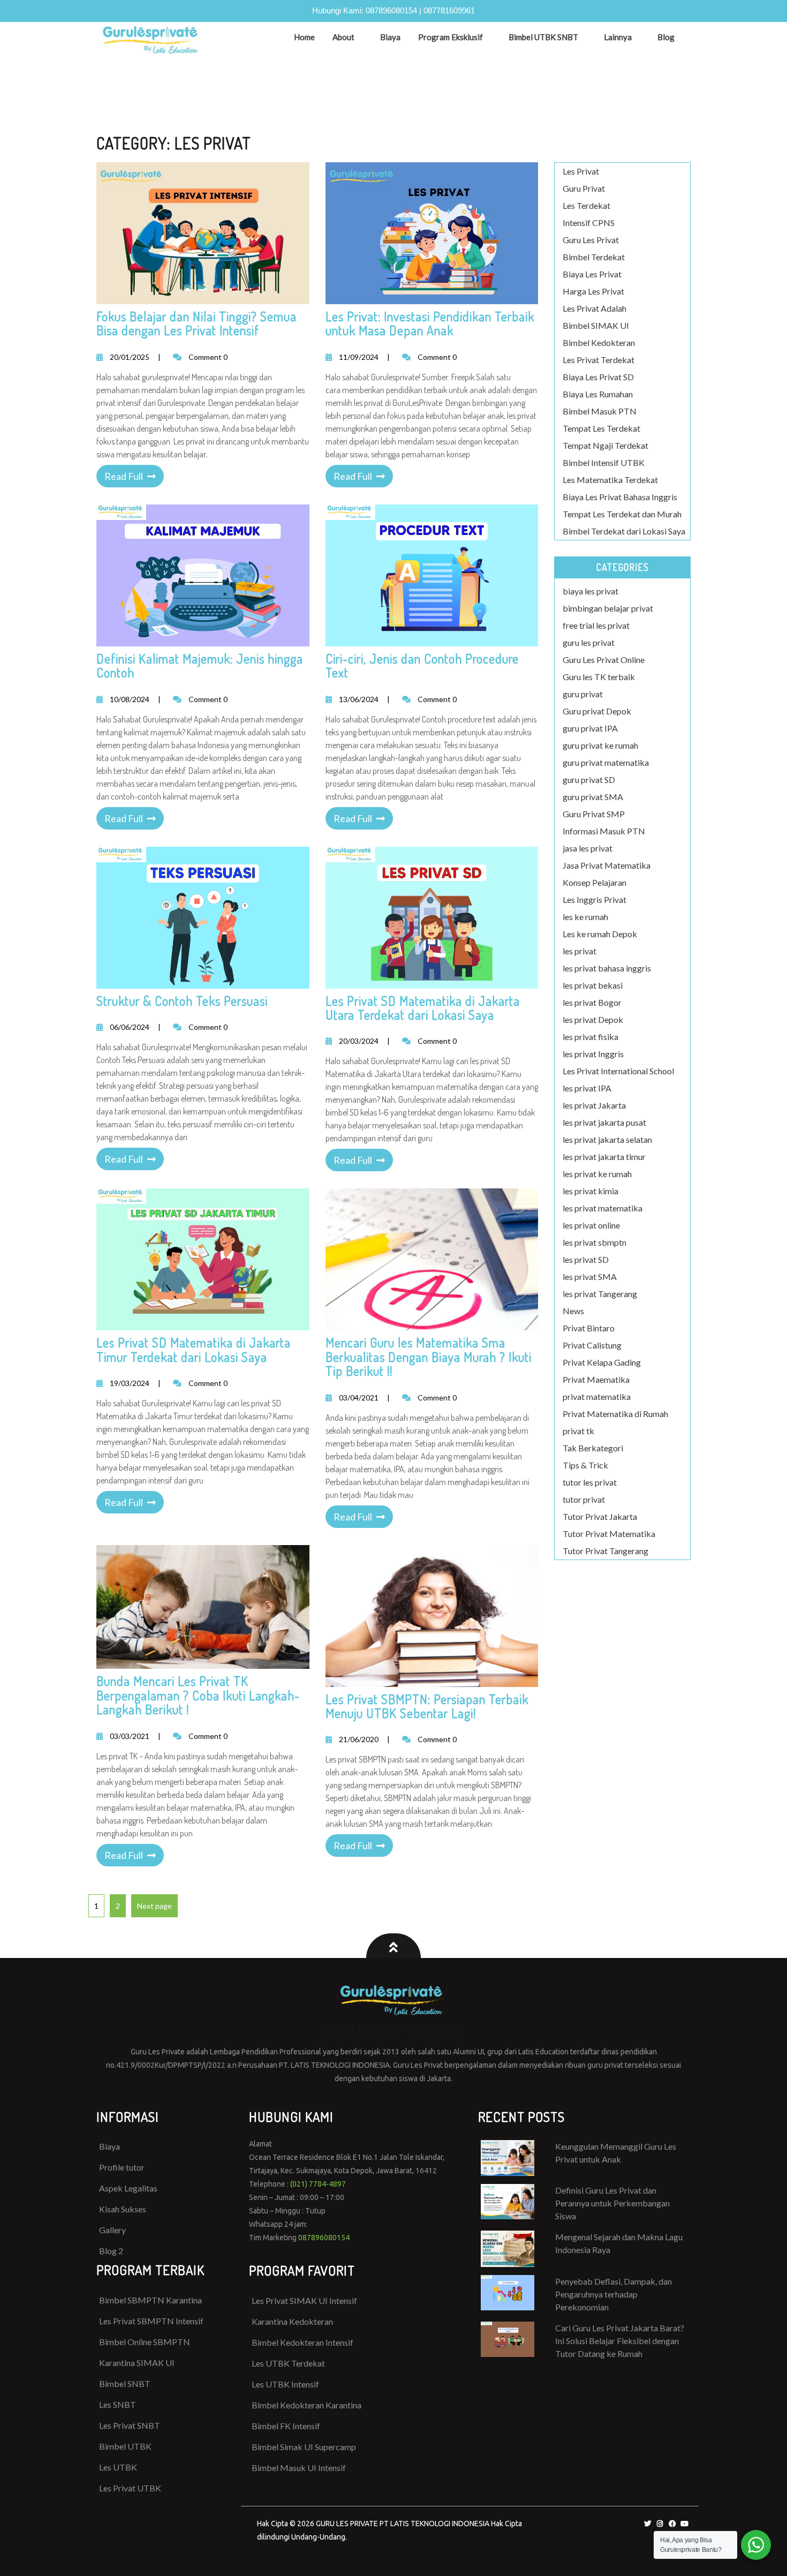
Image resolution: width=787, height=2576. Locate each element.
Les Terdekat (587, 205)
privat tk (578, 1431)
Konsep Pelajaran (595, 882)
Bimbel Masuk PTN (600, 411)
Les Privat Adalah (595, 308)
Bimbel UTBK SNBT (543, 37)
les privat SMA (590, 1276)
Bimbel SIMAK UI (596, 325)
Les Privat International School (618, 1071)
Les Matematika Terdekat (610, 480)
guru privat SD (589, 779)
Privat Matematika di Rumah (615, 1414)
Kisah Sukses (123, 2209)
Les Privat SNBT (130, 2425)
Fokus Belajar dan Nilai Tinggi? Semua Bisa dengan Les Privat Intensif (196, 323)
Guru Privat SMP (594, 814)
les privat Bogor (592, 1002)
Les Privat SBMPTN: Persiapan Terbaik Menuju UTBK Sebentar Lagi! (427, 1706)
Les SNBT (118, 2404)
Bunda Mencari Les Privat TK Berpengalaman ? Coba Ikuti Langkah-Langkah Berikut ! (198, 1695)
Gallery (112, 2230)
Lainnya (618, 37)
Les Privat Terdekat (599, 360)
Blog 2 (111, 2251)
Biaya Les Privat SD (598, 377)
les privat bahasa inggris (607, 968)
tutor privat (584, 1499)
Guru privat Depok (597, 711)
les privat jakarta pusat (604, 1122)
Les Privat (581, 171)
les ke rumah (585, 917)
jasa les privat (588, 848)
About (343, 37)
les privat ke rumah (597, 1174)
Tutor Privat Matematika (609, 1534)
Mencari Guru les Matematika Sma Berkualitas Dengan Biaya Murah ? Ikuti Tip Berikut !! (429, 1357)
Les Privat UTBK (130, 2488)
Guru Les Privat (591, 240)
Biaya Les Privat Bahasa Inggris (620, 497)
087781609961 (449, 10)
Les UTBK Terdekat (288, 2363)
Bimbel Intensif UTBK (604, 462)
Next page (154, 1906)
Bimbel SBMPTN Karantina (150, 2300)
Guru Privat (584, 188)
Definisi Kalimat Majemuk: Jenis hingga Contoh (200, 665)
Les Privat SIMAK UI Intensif (304, 2300)
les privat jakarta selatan (607, 1139)
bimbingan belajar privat (608, 608)
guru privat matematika (606, 762)
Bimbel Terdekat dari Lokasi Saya (624, 531)
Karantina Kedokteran (292, 2321)
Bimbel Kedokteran (599, 342)
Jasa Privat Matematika (607, 865)
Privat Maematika (596, 1379)
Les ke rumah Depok (600, 934)
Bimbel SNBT (125, 2383)
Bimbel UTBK (125, 2446)
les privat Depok (593, 1019)
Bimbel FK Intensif (286, 2426)
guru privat (583, 694)
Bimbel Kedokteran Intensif (302, 2342)
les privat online (591, 1225)
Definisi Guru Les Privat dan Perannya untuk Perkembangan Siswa (612, 2203)
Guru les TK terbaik (599, 677)
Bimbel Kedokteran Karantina (307, 2405)
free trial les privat (596, 625)
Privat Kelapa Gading (602, 1362)
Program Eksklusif (451, 37)
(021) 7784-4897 (318, 2184)
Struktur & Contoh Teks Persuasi (182, 1001)
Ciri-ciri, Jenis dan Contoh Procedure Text (422, 665)
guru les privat (589, 642)
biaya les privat (591, 591)
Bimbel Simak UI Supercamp (304, 2447)
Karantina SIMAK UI (137, 2363)
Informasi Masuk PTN (604, 831)
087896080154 (391, 10)
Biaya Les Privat (592, 274)
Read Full (124, 476)
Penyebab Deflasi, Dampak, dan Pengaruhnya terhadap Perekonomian (614, 2294)
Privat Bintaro (589, 1328)
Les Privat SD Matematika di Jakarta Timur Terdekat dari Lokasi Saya (194, 1349)
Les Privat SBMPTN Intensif (151, 2321)
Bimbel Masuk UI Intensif (299, 2468)
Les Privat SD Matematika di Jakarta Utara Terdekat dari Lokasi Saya (423, 1008)
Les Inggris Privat (595, 899)
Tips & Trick (585, 1465)
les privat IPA (587, 1088)
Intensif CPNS (589, 223)
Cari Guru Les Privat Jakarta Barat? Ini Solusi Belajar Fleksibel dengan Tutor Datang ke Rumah (620, 2341)
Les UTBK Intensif (285, 2384)
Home (304, 37)
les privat (580, 951)
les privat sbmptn (595, 1242)
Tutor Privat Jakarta (600, 1516)
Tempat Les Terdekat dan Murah (622, 514)
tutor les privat (590, 1482)
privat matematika (597, 1396)
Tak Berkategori (593, 1448)
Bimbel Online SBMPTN (145, 2342)
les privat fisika (591, 1037)
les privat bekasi (593, 985)
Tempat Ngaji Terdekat (606, 445)
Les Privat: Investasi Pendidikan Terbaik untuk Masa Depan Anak (430, 323)
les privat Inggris (593, 1054)
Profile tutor (122, 2167)
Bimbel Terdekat (594, 257)
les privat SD (586, 1259)
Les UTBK (118, 2467)
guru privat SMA (593, 797)
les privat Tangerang (600, 1294)
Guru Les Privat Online (604, 660)
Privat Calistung (592, 1345)
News (573, 1311)
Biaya (390, 37)
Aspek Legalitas (128, 2188)
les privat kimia (591, 1191)
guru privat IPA (590, 728)
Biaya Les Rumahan (598, 394)
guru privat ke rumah (600, 745)
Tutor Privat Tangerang (606, 1551)
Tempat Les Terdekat (601, 428)
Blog (666, 37)
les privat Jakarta (594, 1105)
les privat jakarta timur (604, 1157)
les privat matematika (603, 1208)
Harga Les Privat (593, 291)
